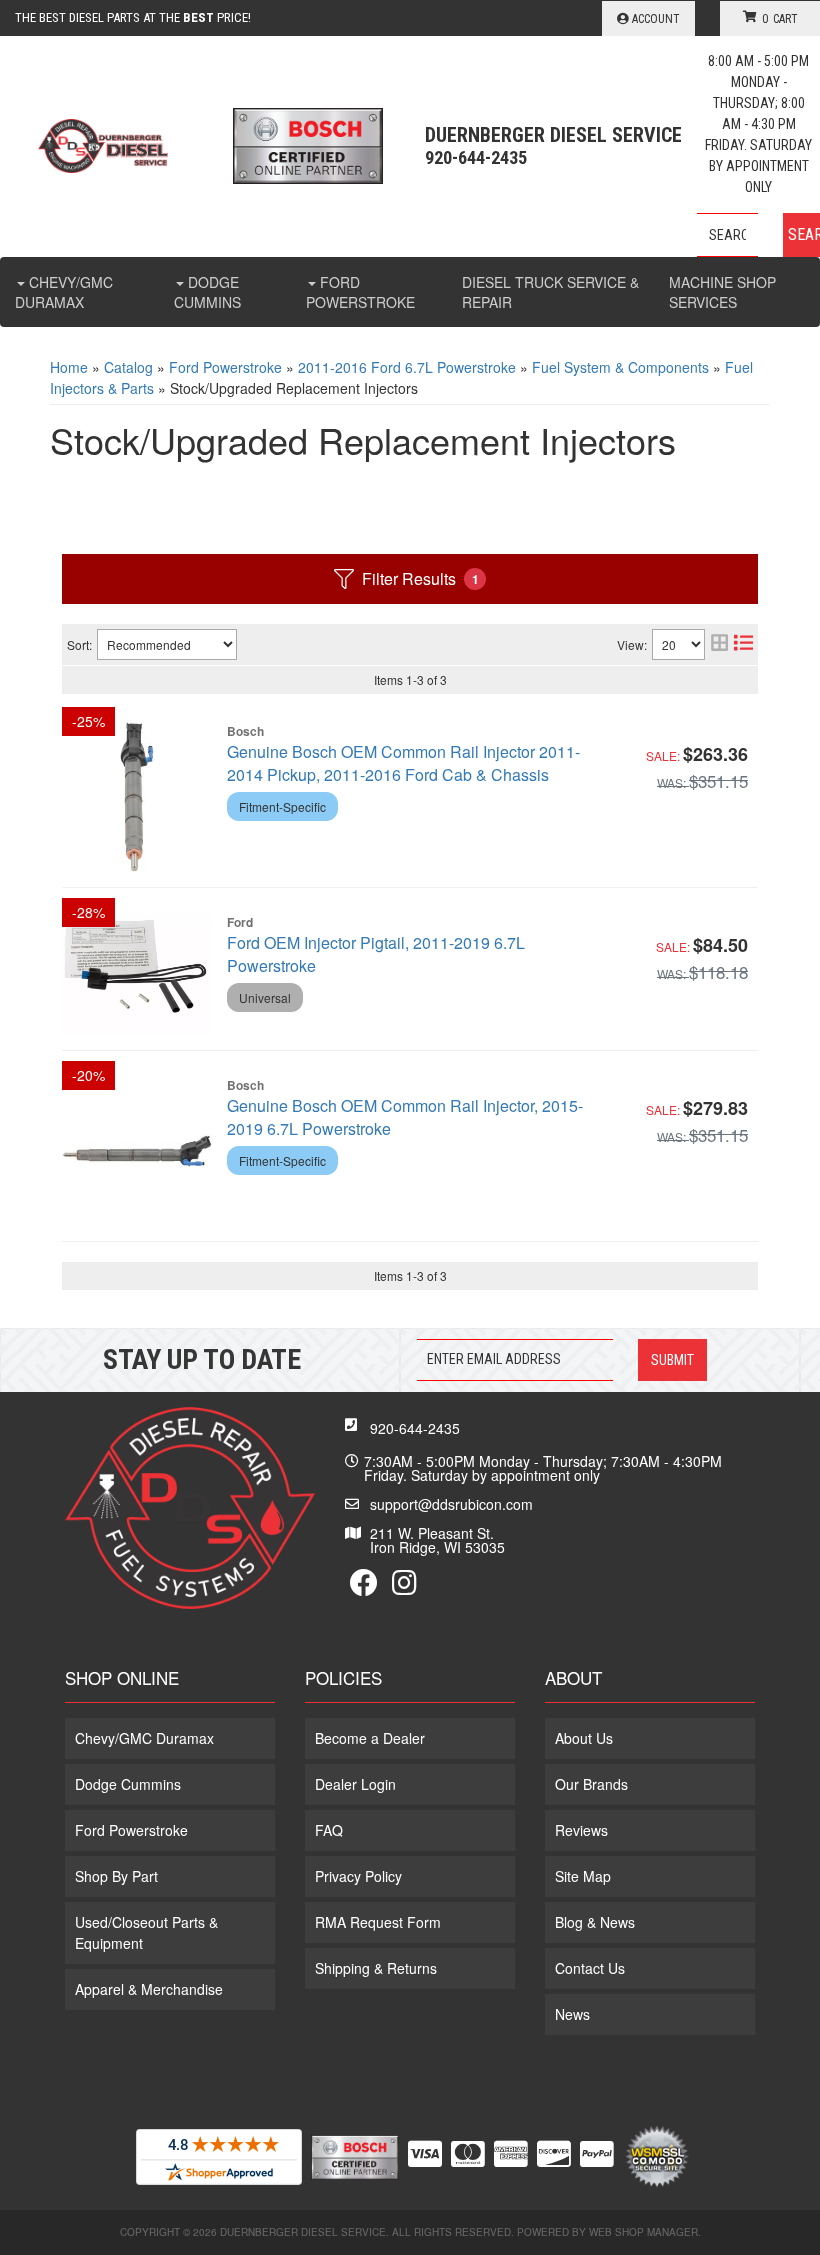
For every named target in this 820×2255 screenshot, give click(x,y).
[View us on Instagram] (404, 1587)
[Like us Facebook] (364, 1587)
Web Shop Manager (643, 2232)
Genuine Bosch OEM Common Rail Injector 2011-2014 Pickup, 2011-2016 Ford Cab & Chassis (403, 763)
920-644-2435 (415, 1428)
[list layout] (743, 644)
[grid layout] (719, 644)
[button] (758, 235)
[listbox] (167, 644)
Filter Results (420, 578)
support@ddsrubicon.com (451, 1504)
